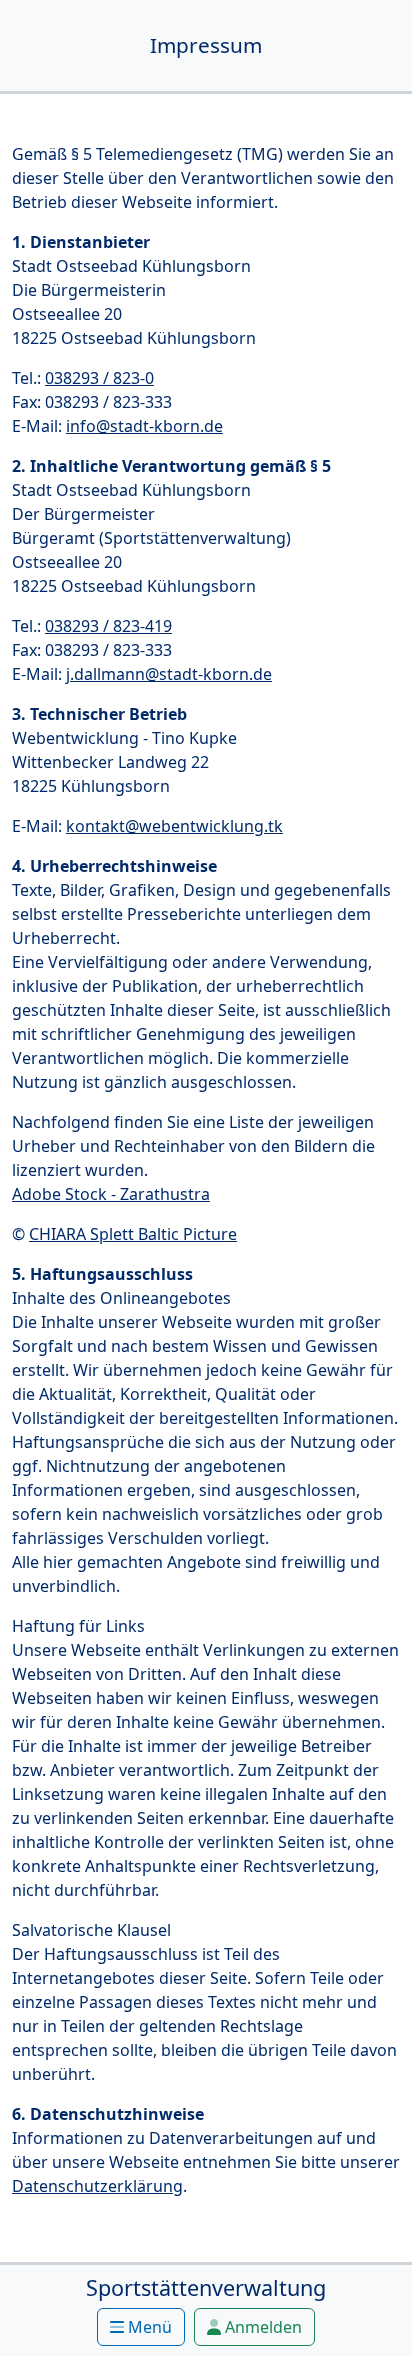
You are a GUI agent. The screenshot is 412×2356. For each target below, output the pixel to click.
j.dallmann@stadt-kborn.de (169, 674)
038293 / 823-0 (99, 378)
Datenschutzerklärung (97, 2186)
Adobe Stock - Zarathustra (111, 1194)
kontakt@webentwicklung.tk (174, 826)
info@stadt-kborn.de (144, 426)
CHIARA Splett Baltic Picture (133, 1234)
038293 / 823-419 (108, 626)
